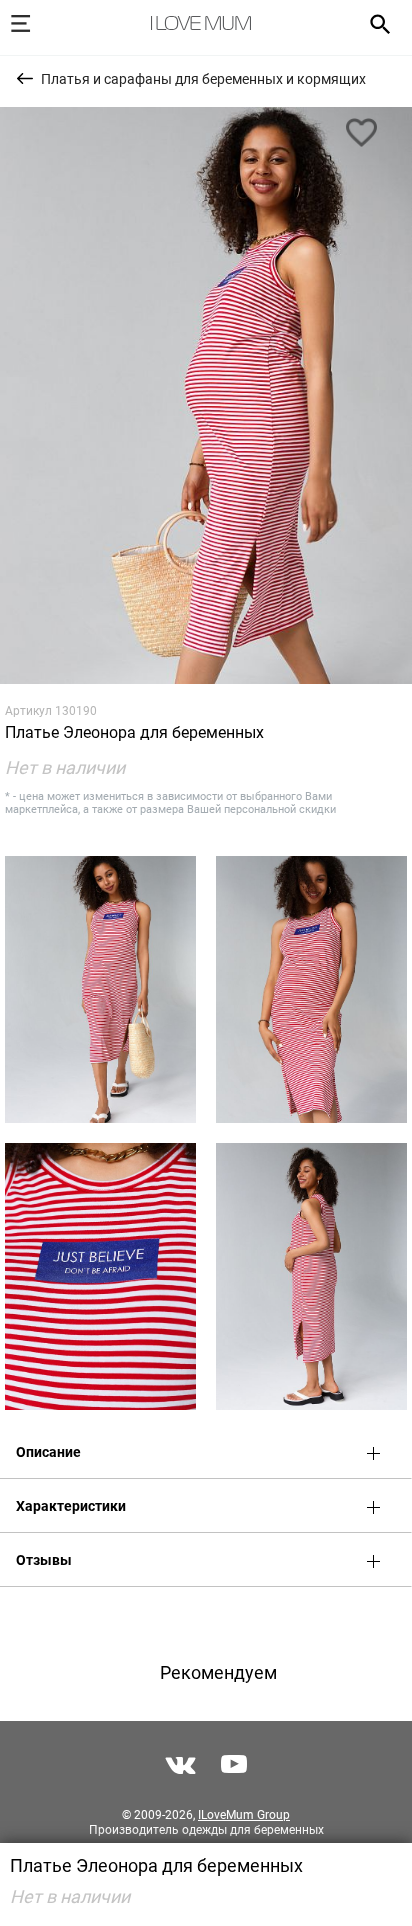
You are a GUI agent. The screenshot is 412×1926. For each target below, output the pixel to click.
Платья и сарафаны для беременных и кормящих (203, 79)
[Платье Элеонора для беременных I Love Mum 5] (311, 1276)
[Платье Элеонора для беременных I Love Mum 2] (100, 989)
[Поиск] (373, 23)
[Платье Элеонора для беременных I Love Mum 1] (206, 395)
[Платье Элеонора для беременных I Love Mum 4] (100, 1276)
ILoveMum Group (244, 1815)
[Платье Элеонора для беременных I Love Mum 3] (311, 989)
